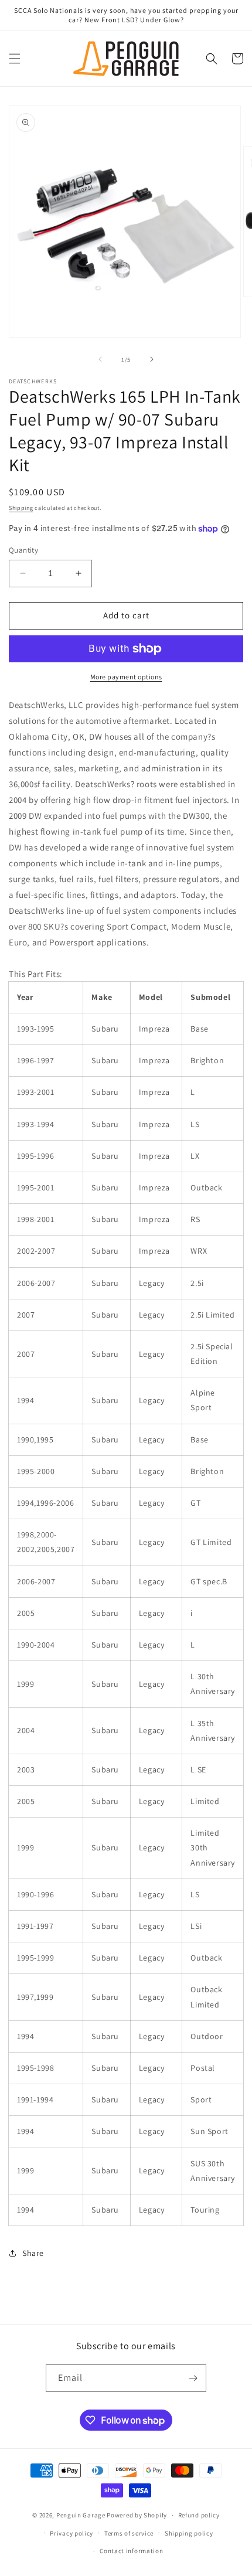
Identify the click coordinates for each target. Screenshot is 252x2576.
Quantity (23, 550)
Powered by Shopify (137, 2515)
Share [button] (33, 2253)
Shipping (21, 508)
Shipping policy (189, 2533)
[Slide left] (100, 359)
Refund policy (199, 2515)
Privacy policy (71, 2533)
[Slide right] (152, 359)
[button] (15, 59)
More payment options (126, 677)
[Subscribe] (193, 2378)
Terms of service (129, 2533)
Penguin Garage (81, 2515)
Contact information (131, 2551)
